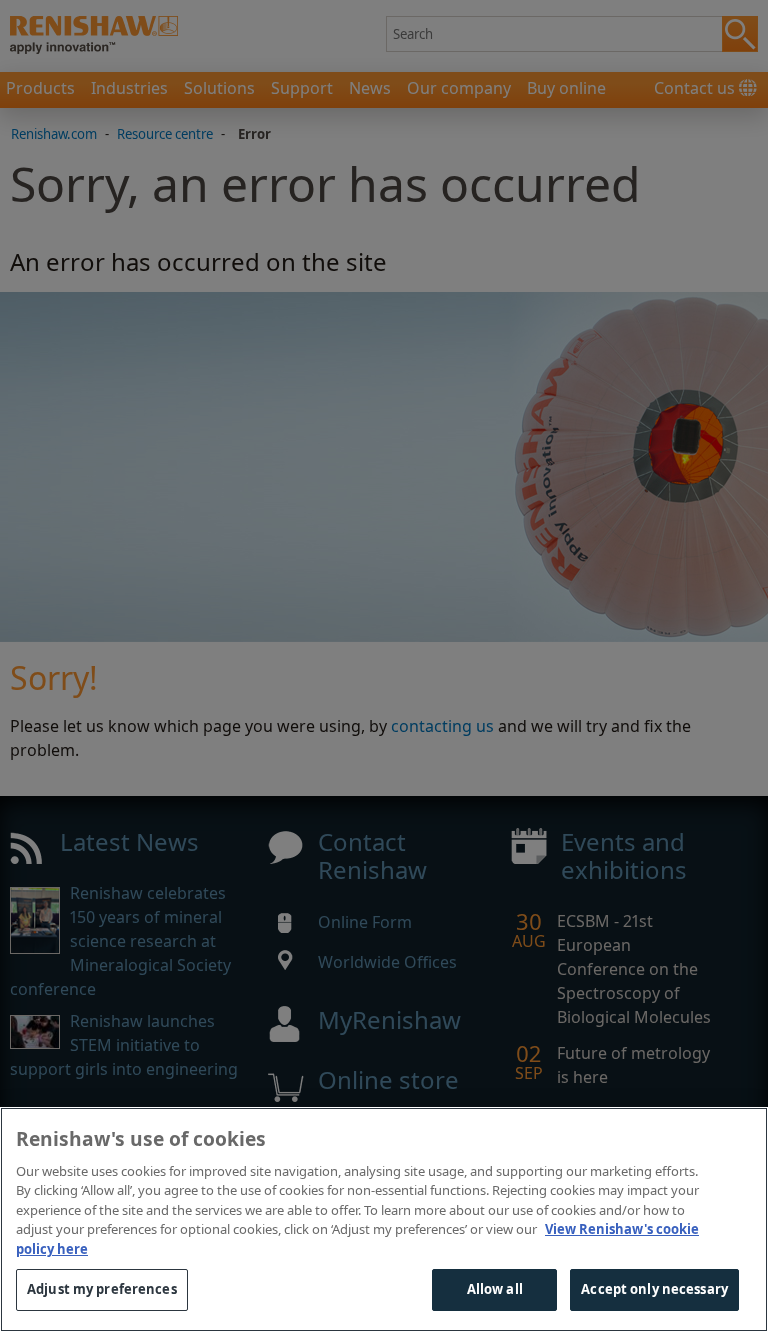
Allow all (495, 1289)
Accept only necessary (654, 1289)
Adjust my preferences (102, 1289)
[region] (384, 1219)
